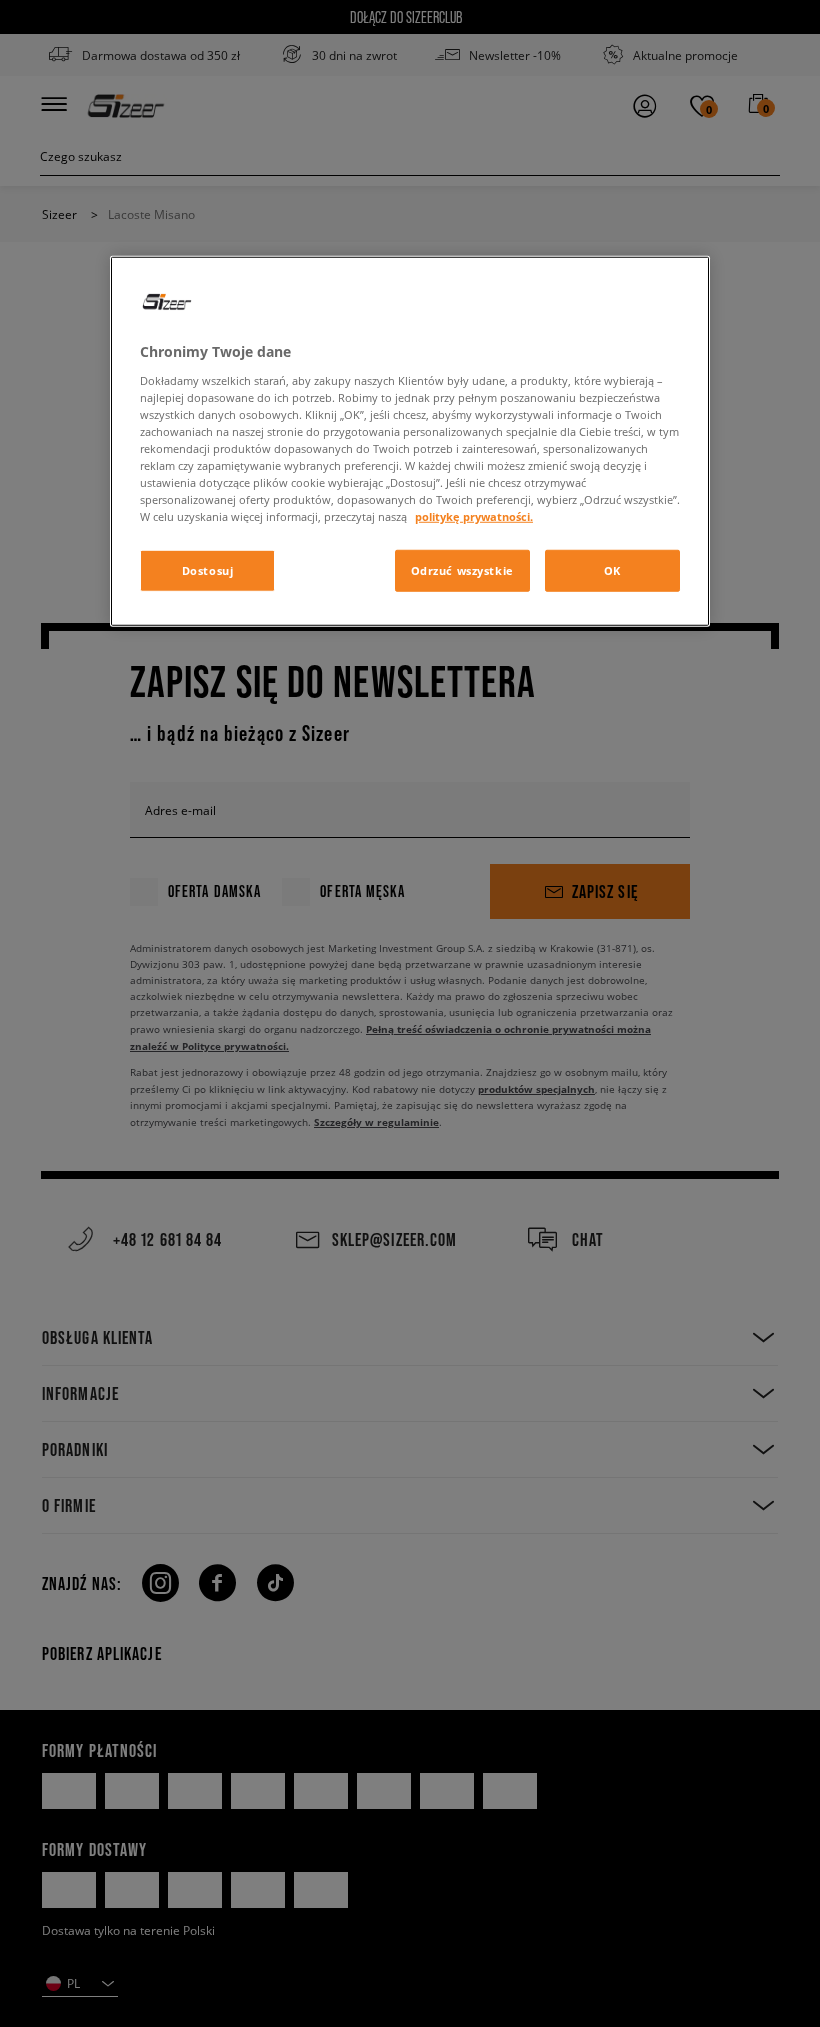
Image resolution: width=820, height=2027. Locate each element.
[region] (410, 441)
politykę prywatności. (474, 516)
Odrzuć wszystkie (462, 570)
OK (612, 570)
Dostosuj (208, 570)
